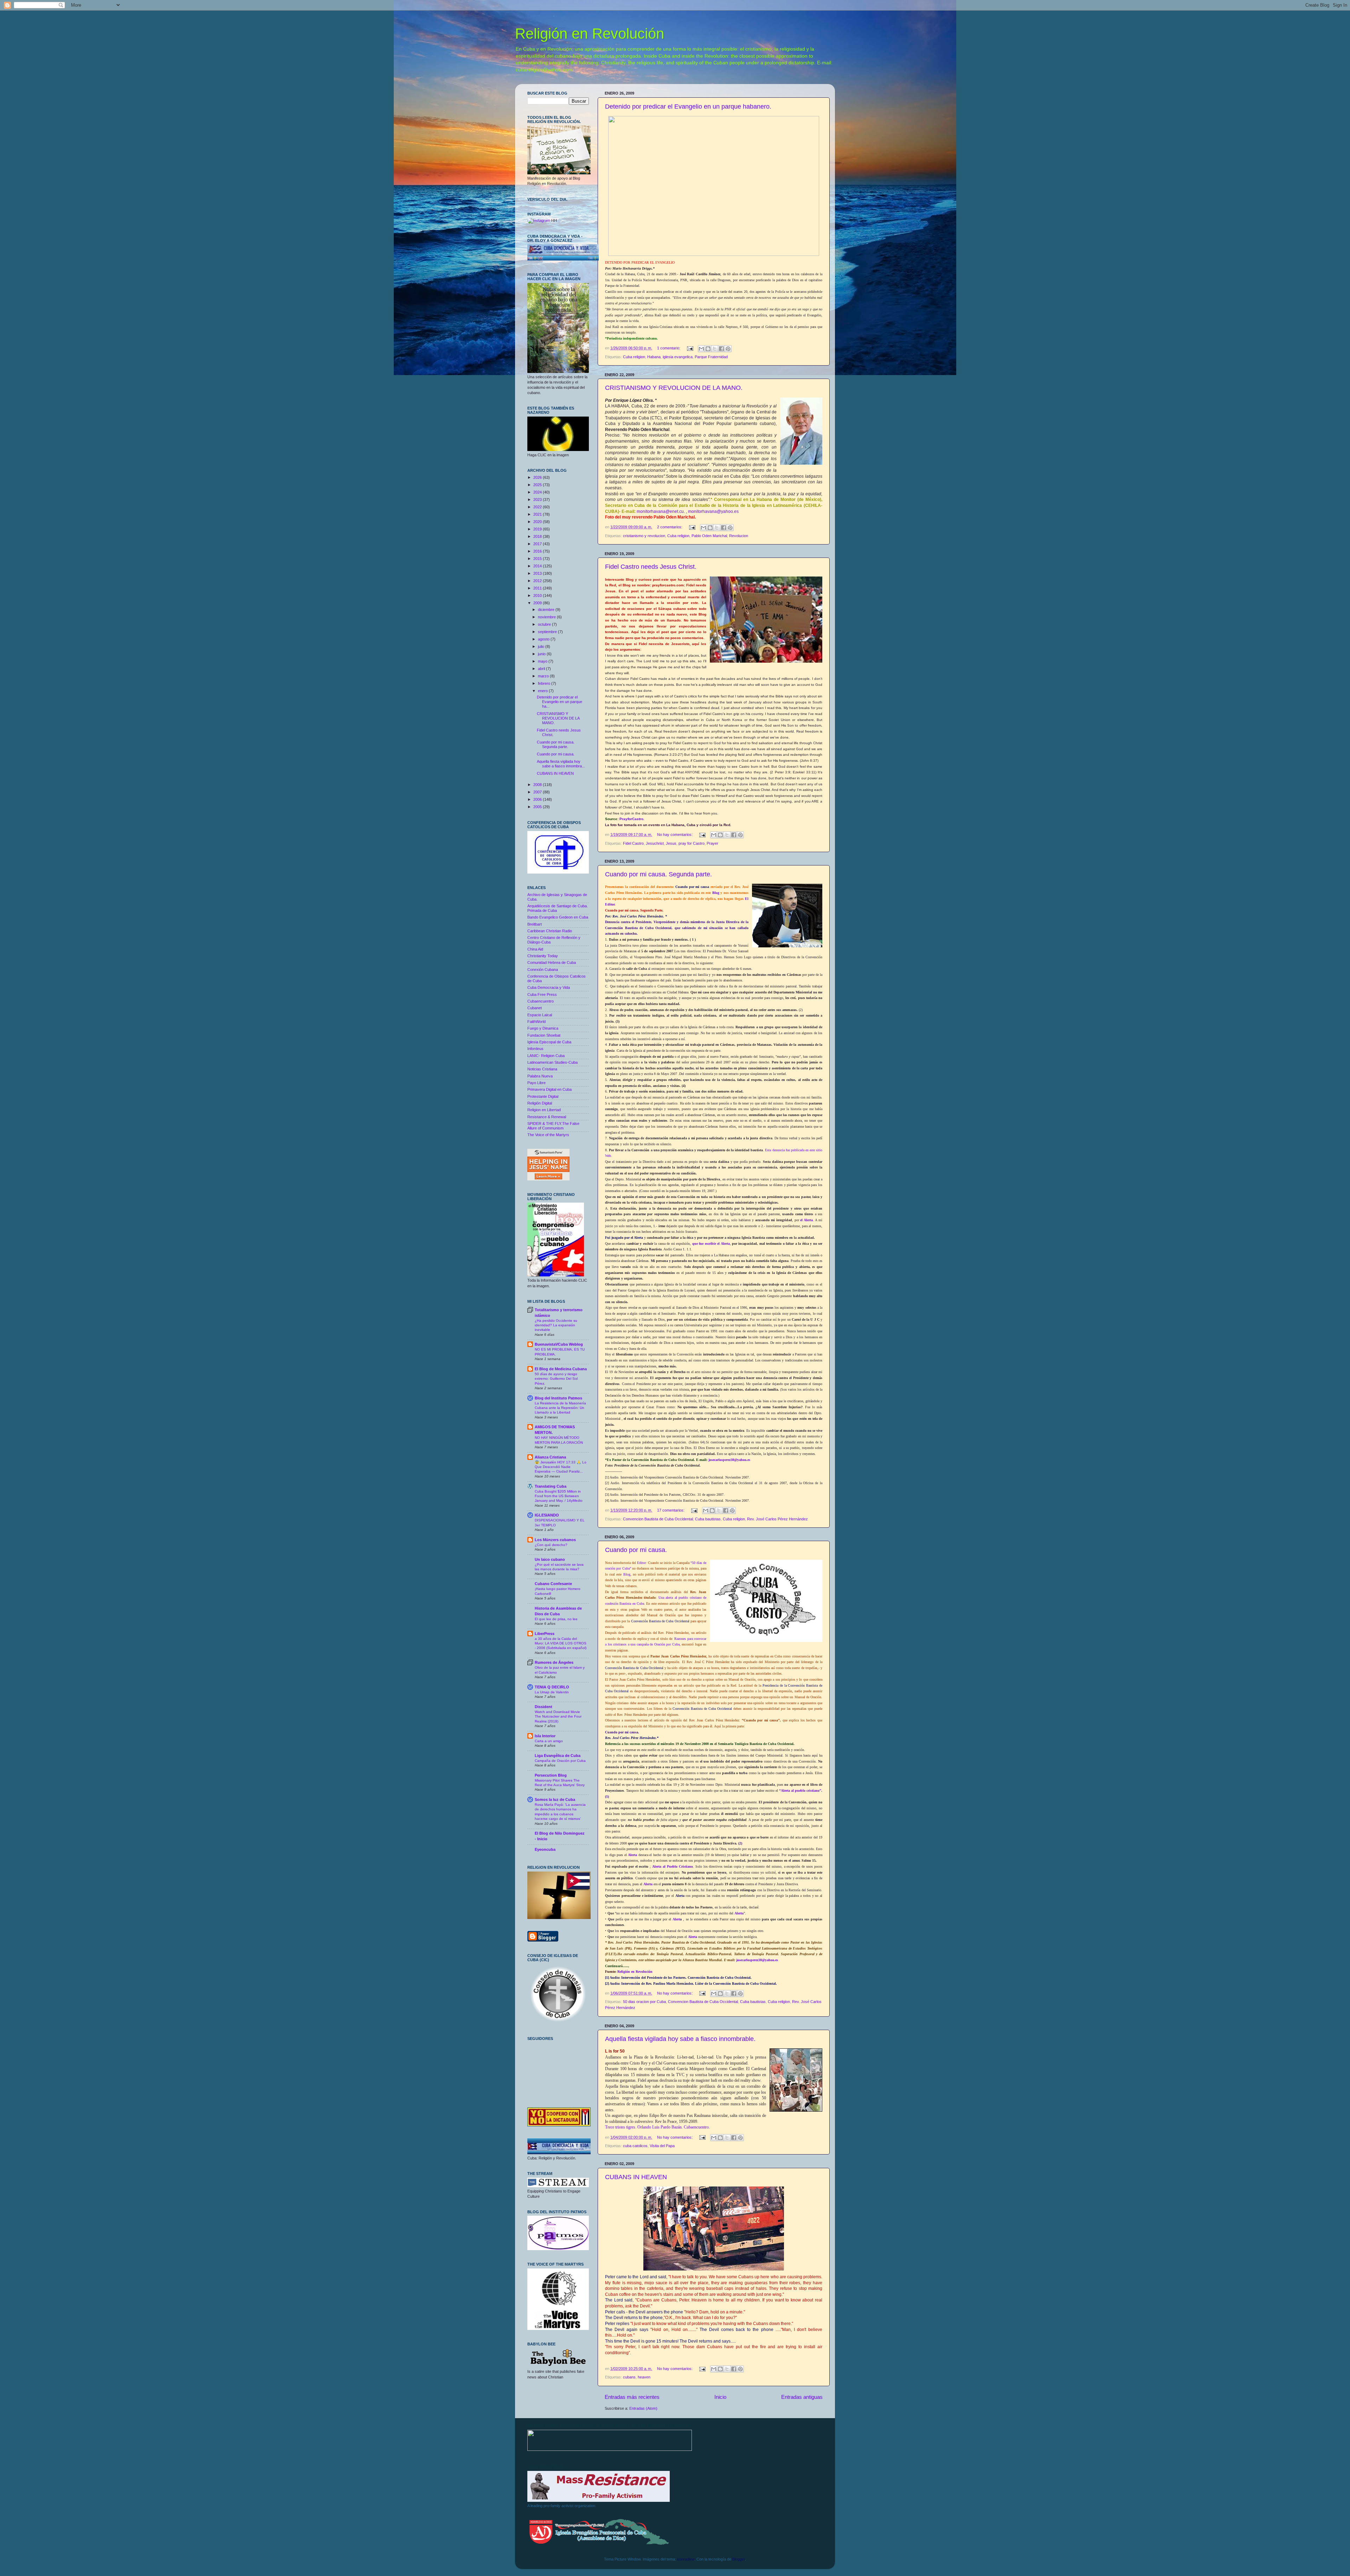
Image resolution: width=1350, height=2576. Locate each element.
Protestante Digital (543, 1096)
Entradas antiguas (802, 2397)
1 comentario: (669, 348)
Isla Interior (545, 1736)
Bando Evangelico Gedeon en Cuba (558, 917)
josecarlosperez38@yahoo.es (729, 1460)
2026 (538, 477)
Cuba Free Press (542, 994)
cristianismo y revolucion (644, 536)
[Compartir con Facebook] (721, 349)
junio (542, 654)
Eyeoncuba (545, 1849)
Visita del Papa (662, 2146)
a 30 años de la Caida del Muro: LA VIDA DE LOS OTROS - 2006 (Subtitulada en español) (561, 1643)
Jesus (671, 843)
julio (542, 646)
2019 (538, 529)
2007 (538, 792)
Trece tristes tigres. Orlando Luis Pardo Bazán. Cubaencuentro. (657, 2127)
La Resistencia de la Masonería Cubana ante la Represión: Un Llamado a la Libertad (560, 1408)
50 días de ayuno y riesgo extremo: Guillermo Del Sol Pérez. (556, 1379)
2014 (538, 566)
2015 (538, 559)
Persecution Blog (551, 1775)
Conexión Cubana (543, 970)
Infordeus (535, 1049)
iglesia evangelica (678, 357)
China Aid (535, 949)
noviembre (547, 617)
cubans (629, 2377)
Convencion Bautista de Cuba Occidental (658, 1519)
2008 (538, 785)
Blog (716, 893)
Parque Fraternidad (711, 357)
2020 (538, 522)
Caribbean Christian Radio (550, 931)
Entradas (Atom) (643, 2408)
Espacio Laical (540, 1015)
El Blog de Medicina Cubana (561, 1369)
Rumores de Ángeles (554, 1662)
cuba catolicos (635, 2146)
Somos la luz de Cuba (555, 1799)
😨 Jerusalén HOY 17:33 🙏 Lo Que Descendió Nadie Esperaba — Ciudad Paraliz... (561, 1467)
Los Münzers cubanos (555, 1540)
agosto (544, 639)
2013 (538, 573)
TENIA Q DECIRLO (552, 1687)
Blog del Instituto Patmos (558, 1398)
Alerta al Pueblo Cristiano (673, 1866)
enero (543, 691)
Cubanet (535, 1008)
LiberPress (545, 1634)
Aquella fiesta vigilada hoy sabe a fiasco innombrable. (680, 2039)
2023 (538, 500)
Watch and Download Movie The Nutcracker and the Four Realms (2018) (558, 1717)
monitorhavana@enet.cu (660, 511)
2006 (538, 799)
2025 (538, 485)
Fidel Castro (633, 843)
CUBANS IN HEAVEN (636, 2177)
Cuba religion (634, 357)
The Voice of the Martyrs (548, 1135)
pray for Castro (692, 843)
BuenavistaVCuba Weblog (559, 1344)
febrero (545, 683)
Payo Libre (536, 1083)
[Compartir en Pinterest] (728, 349)
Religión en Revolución (590, 34)
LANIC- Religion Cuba (546, 1056)
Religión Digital (540, 1103)
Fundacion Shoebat (544, 1035)
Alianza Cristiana (550, 1457)
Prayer (712, 843)
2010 (538, 595)
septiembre (548, 632)
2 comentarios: (670, 527)
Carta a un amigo (549, 1741)
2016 (538, 551)
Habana (654, 357)
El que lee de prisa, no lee (556, 1619)
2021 (538, 514)
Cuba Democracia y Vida (549, 987)
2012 (538, 581)
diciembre (547, 610)
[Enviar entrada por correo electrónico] (690, 348)
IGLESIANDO (547, 1515)
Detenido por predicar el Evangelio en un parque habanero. (688, 107)
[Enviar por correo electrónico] (701, 349)
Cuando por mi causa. (636, 1550)
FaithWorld (536, 1022)
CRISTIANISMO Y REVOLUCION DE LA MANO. (674, 388)
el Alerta (806, 1220)
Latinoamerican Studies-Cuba (552, 1062)
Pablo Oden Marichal (709, 536)
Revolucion (739, 536)
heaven (644, 2377)
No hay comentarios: (675, 835)
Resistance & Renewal (547, 1117)
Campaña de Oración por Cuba (560, 1761)
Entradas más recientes (632, 2397)
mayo (543, 661)
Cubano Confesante (553, 1584)
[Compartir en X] (715, 349)
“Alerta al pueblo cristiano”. (801, 1791)
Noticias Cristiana (542, 1069)
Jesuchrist (655, 843)
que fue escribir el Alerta (711, 1244)
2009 (538, 603)
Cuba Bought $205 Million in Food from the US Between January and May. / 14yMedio (559, 1496)
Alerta (632, 1855)
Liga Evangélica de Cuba (558, 1756)
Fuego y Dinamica (543, 1028)
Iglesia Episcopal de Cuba (549, 1042)
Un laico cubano (550, 1559)
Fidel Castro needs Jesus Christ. (651, 567)
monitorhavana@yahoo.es (713, 511)
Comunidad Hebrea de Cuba (552, 962)
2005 (538, 807)
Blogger (739, 2559)
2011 (538, 588)
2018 (538, 536)
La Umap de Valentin (552, 1692)
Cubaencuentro (541, 1001)
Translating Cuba (551, 1486)
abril (542, 669)
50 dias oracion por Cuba (644, 2002)
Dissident (544, 1707)
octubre (545, 624)
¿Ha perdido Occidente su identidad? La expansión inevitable (556, 1325)
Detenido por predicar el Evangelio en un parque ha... (560, 702)
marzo (544, 676)
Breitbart (535, 924)
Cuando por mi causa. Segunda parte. (658, 874)
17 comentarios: (671, 1510)
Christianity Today (543, 956)
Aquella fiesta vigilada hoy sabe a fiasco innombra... (561, 764)
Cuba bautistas (708, 1519)
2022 (538, 507)
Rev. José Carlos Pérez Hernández (777, 1519)
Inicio (720, 2397)
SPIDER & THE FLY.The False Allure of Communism (553, 1126)
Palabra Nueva (540, 1076)
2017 (538, 544)
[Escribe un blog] (708, 349)
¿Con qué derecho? (551, 1545)
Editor (641, 1563)
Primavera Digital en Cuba (549, 1089)
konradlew (686, 2559)
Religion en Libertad (544, 1110)
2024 (538, 492)
